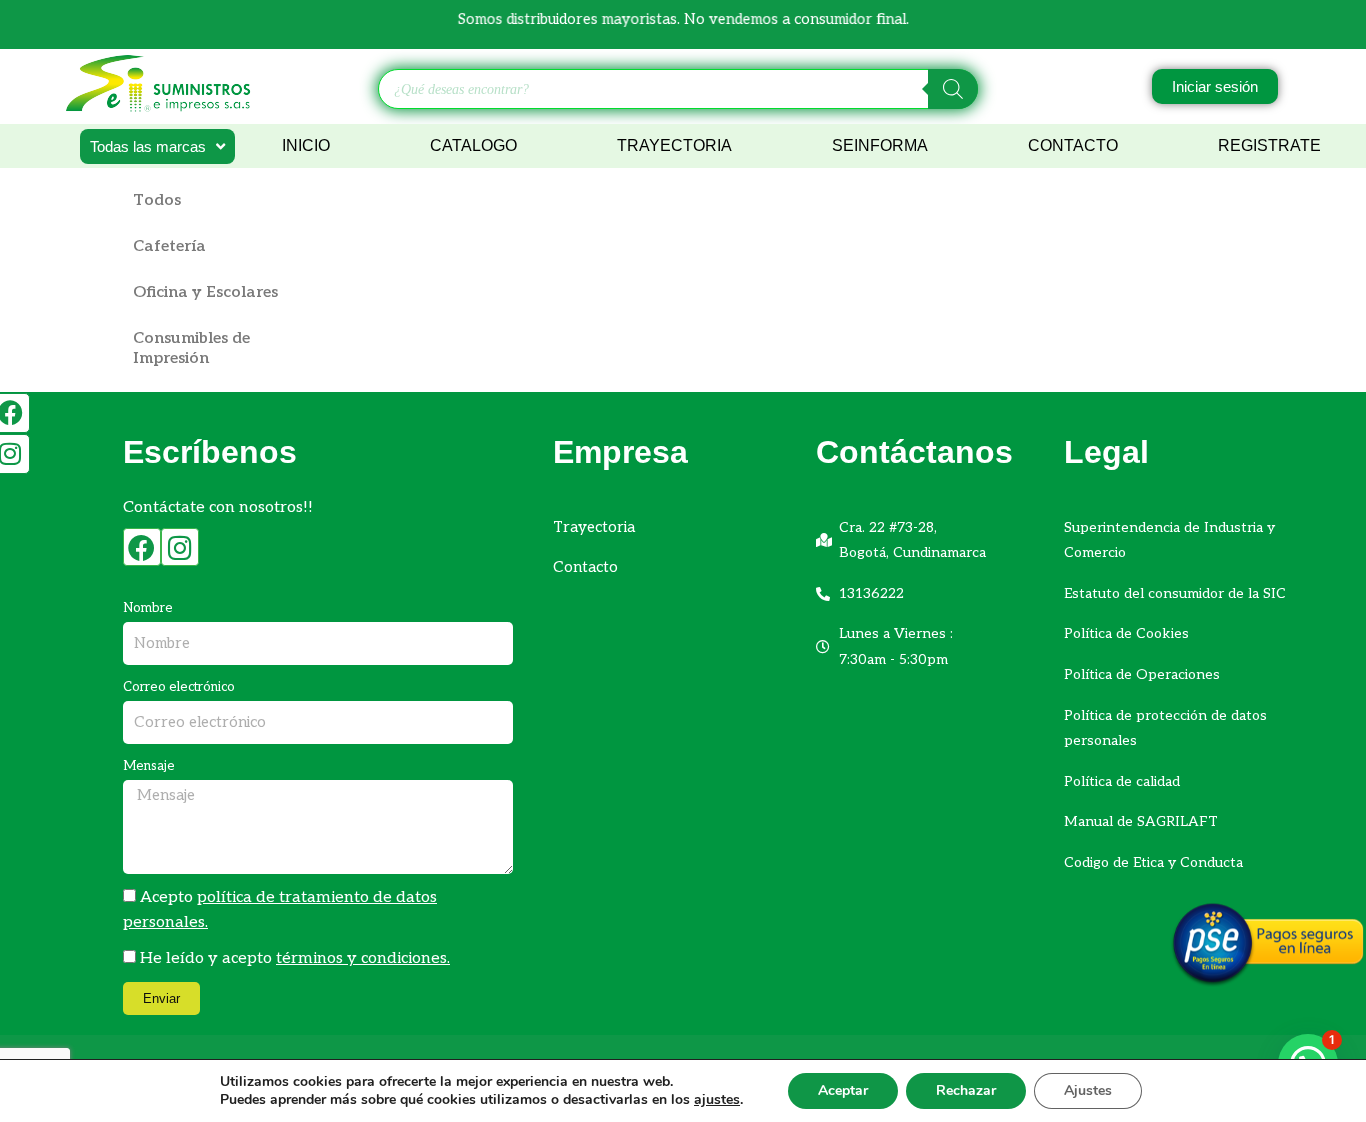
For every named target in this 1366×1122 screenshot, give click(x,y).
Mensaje (149, 766)
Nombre (148, 608)
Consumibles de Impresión (191, 348)
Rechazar (966, 1090)
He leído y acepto (295, 958)
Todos (157, 200)
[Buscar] (953, 89)
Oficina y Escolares (205, 292)
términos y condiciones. (363, 958)
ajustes (717, 1100)
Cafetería (169, 246)
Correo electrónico (179, 687)
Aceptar (843, 1090)
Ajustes (1088, 1090)
